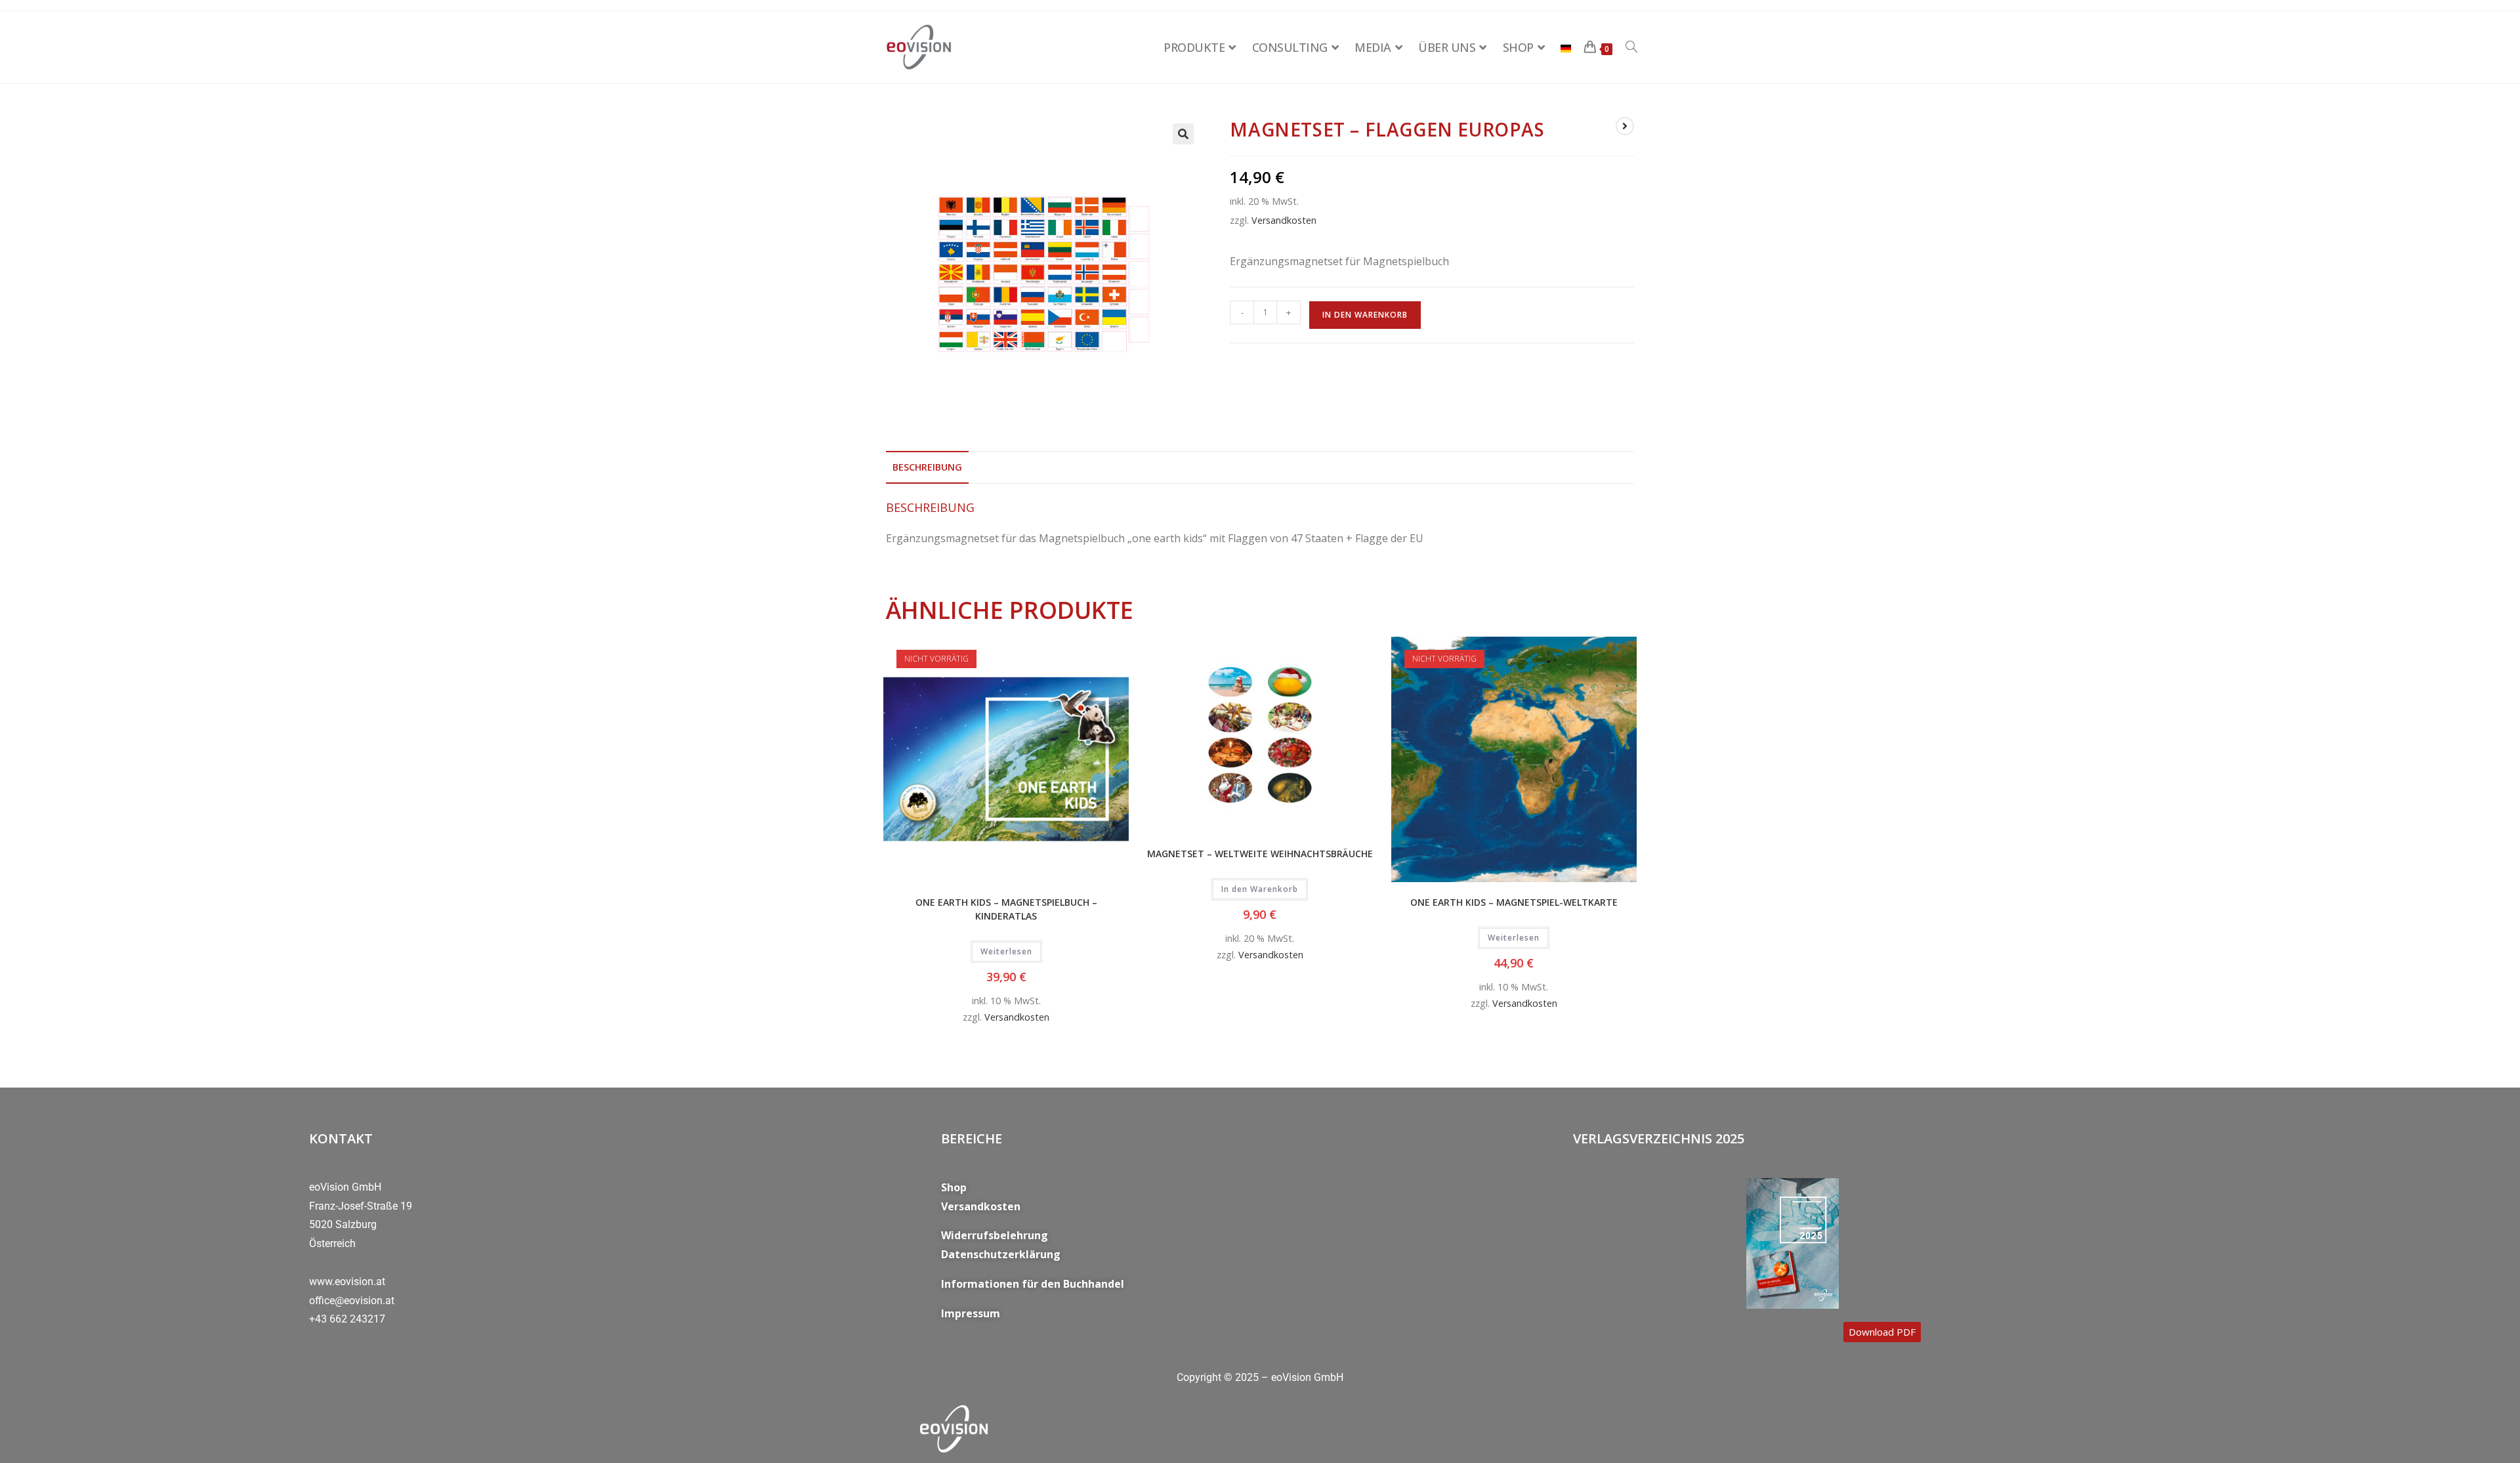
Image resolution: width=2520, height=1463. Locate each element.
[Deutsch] (1566, 47)
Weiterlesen (1006, 951)
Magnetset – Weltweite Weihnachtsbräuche (1260, 854)
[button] (1183, 134)
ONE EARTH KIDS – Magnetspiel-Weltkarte (1514, 902)
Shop (954, 1187)
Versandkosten (1284, 220)
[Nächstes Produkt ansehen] (1625, 126)
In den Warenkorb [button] (1260, 889)
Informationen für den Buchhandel (1033, 1284)
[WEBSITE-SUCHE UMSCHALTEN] (1631, 47)
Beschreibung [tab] (927, 467)
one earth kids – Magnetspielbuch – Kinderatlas (1006, 909)
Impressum (971, 1313)
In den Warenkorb (1365, 315)
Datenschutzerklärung (1001, 1254)
